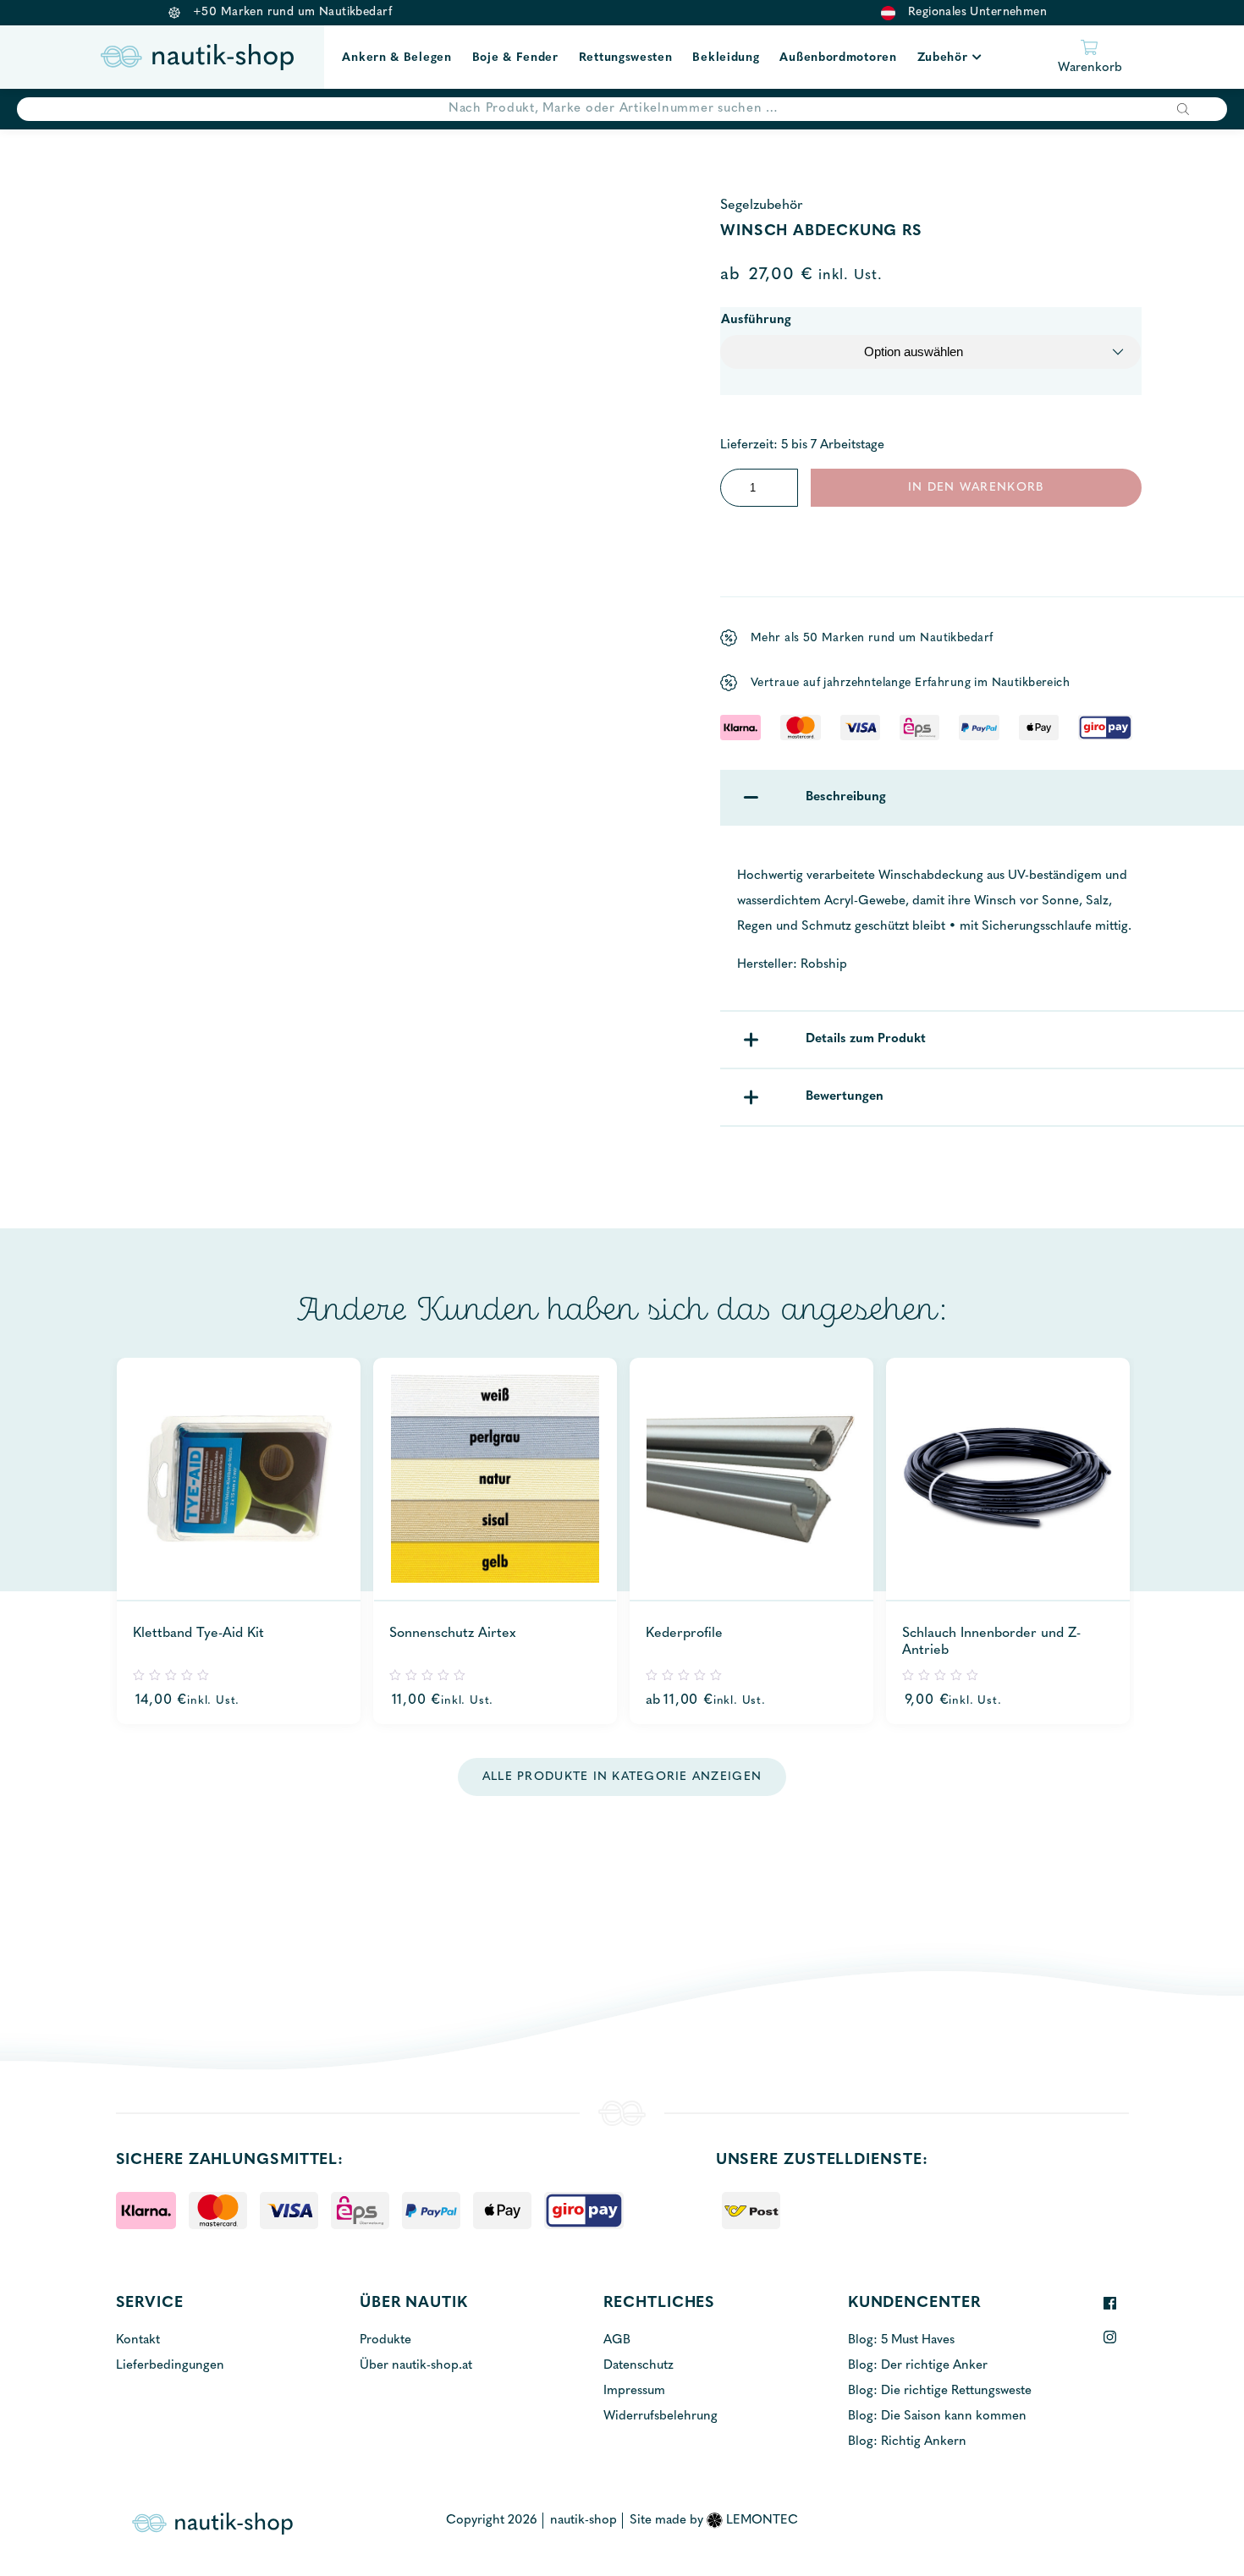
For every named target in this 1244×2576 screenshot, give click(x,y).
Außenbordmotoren (838, 58)
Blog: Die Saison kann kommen (937, 2417)
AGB (617, 2340)
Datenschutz (639, 2366)
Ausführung (756, 320)
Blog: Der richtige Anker (918, 2366)
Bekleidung (726, 58)
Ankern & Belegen (396, 58)
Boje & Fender (515, 58)
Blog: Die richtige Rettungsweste (940, 2391)
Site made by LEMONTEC (714, 2521)
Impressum (634, 2391)
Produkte (385, 2340)
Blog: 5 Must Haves (901, 2340)
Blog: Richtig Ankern (907, 2442)
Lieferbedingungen (170, 2366)
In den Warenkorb (976, 488)
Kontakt (138, 2340)
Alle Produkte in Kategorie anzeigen (622, 1777)
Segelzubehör (762, 206)
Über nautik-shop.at (416, 2366)
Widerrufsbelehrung (661, 2417)
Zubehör (943, 58)
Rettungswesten (626, 58)
